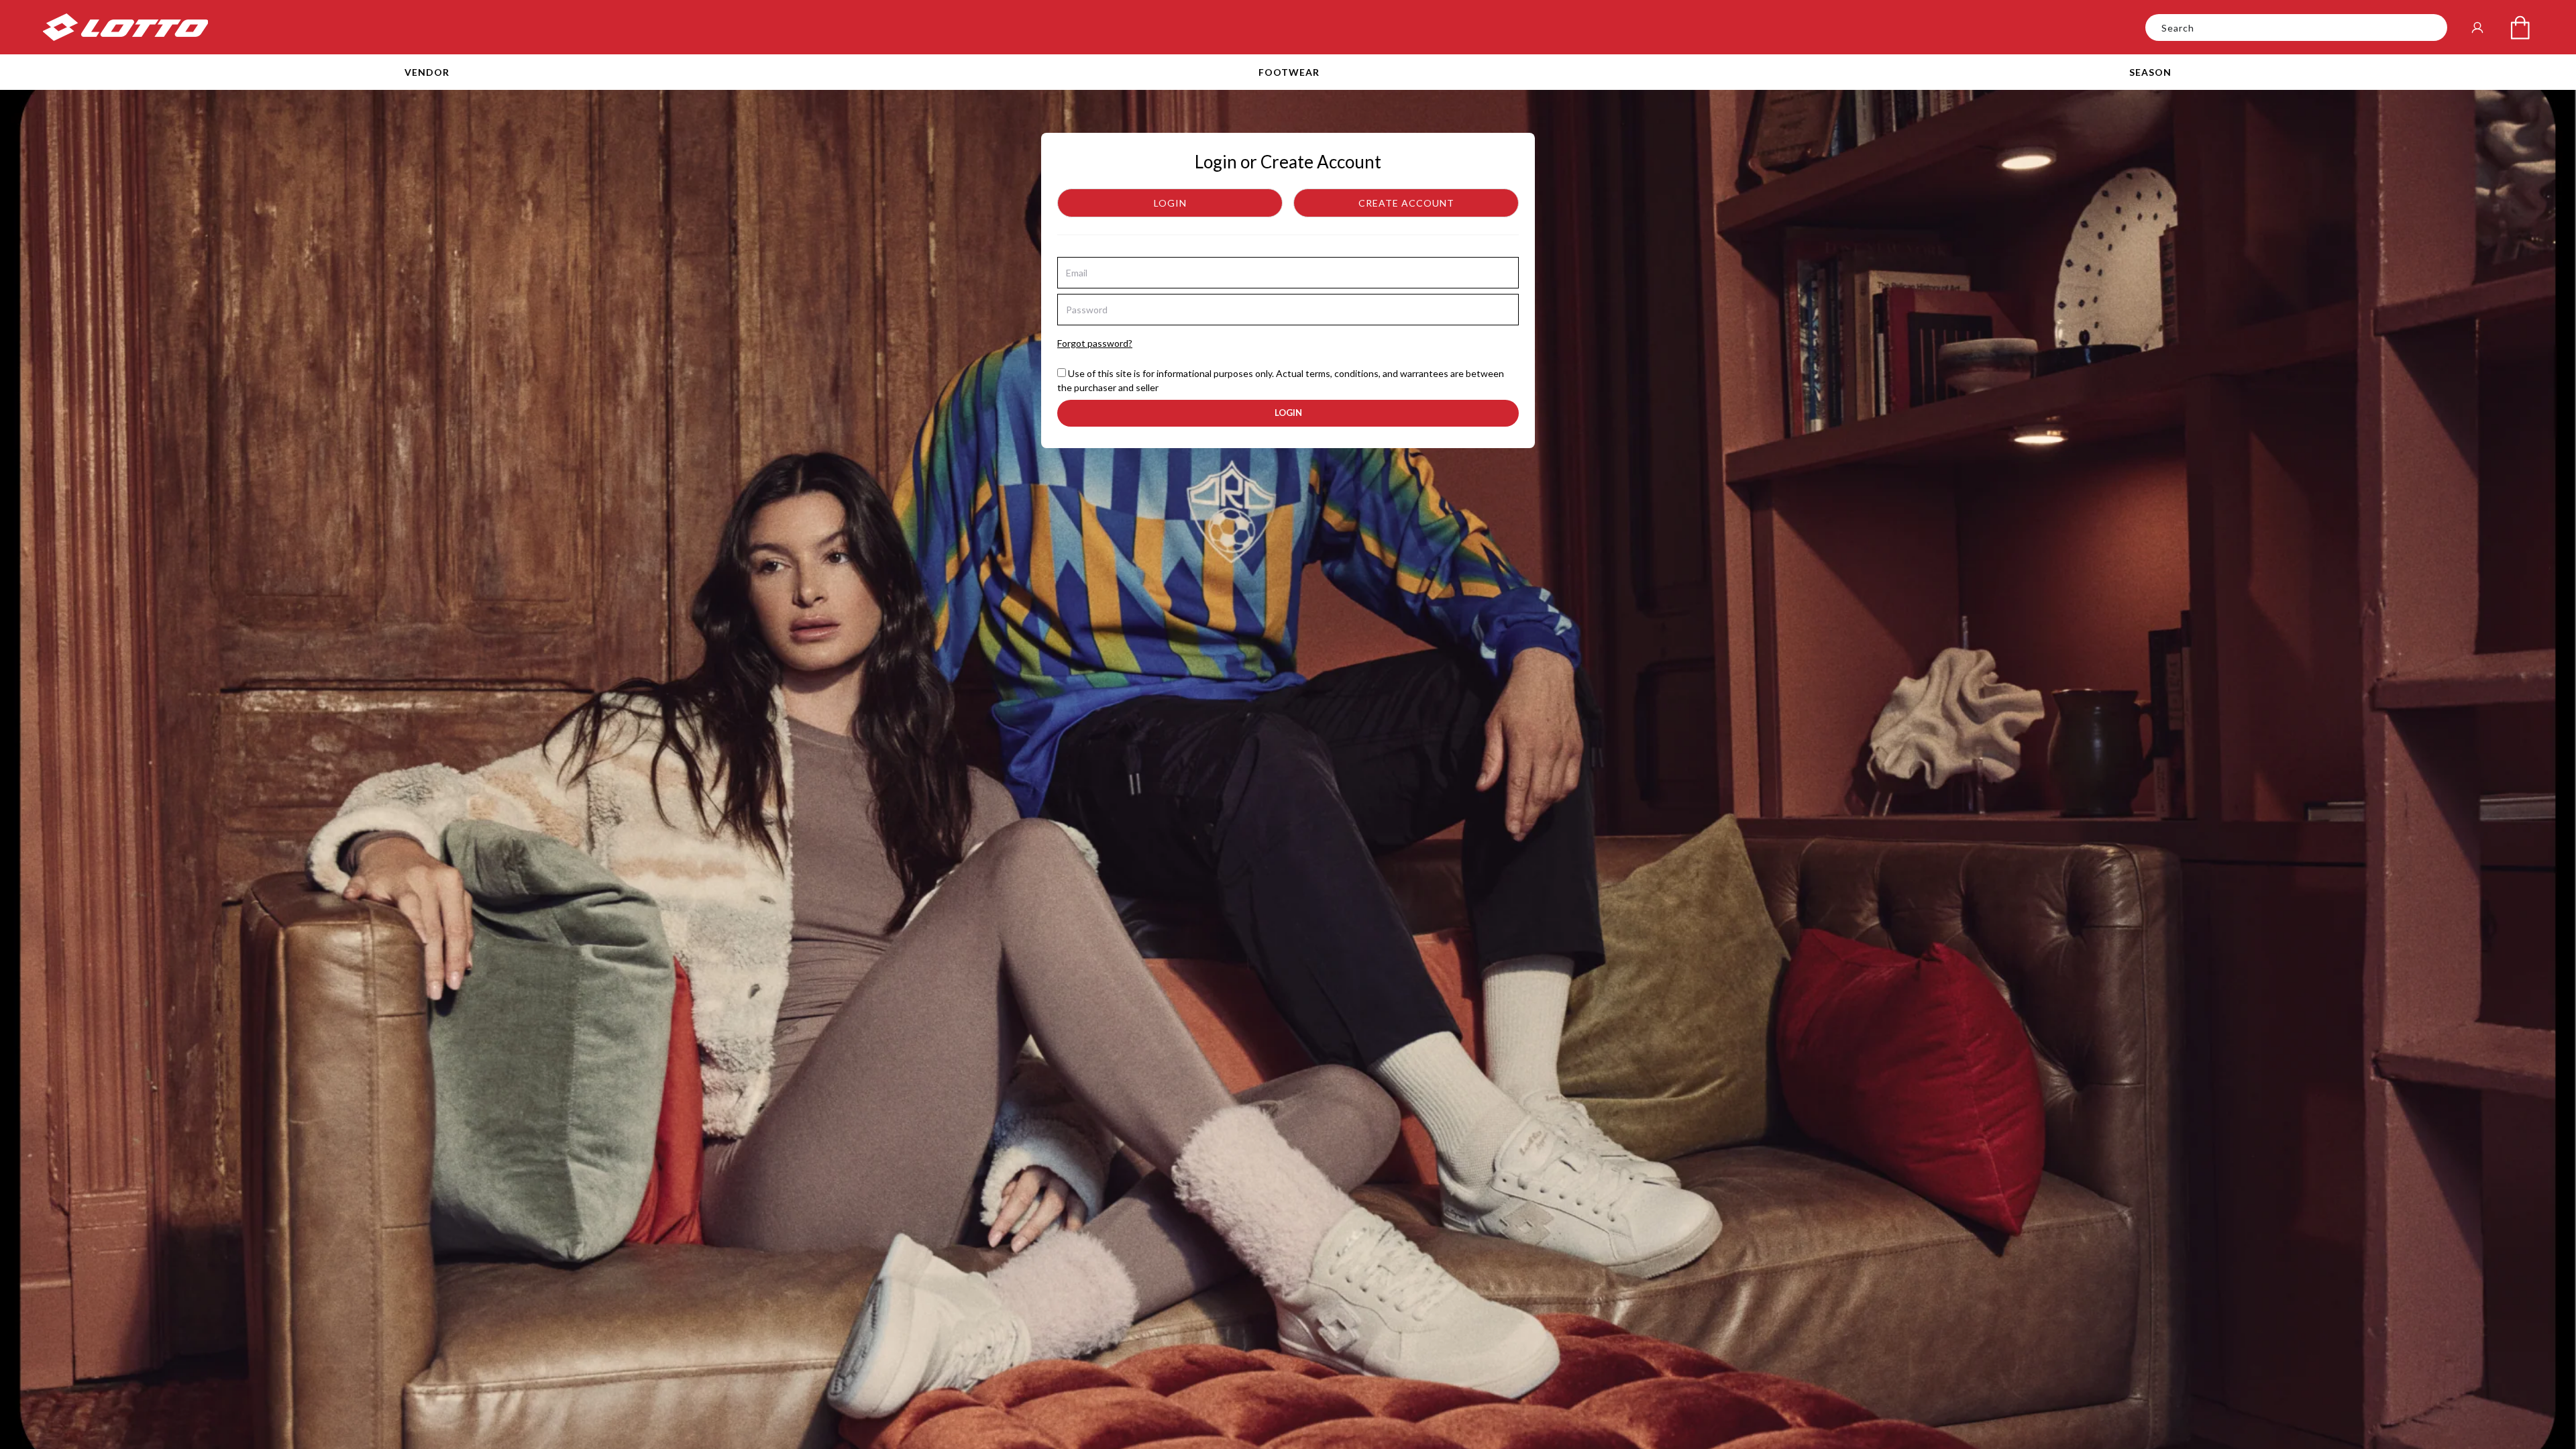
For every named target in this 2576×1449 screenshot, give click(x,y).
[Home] (125, 27)
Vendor (427, 72)
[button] (427, 72)
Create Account (1406, 203)
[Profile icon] (2477, 28)
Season (2150, 72)
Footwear (1289, 72)
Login (1170, 203)
